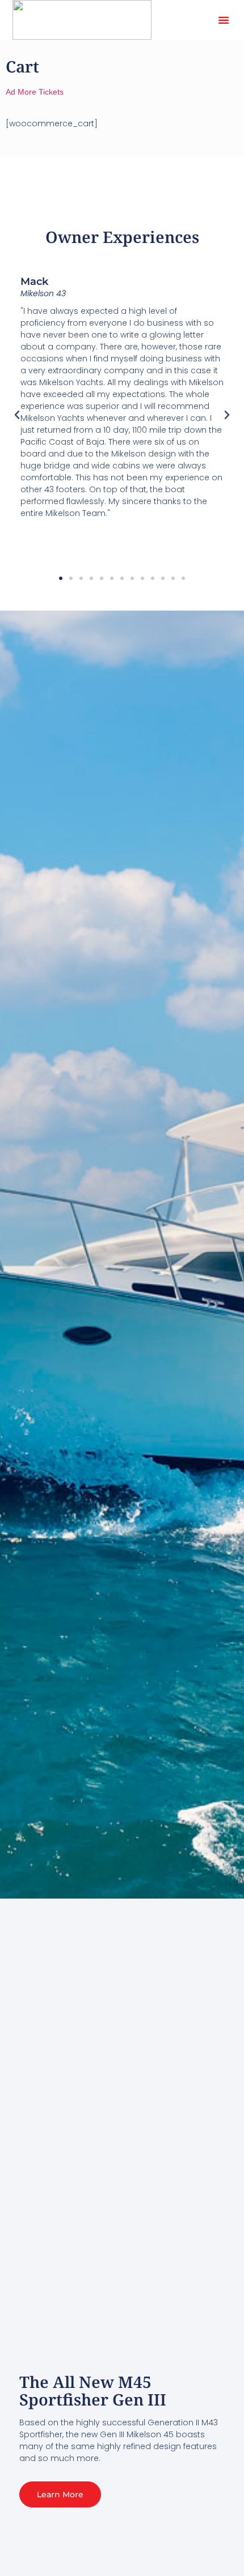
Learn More (60, 2494)
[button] (224, 20)
